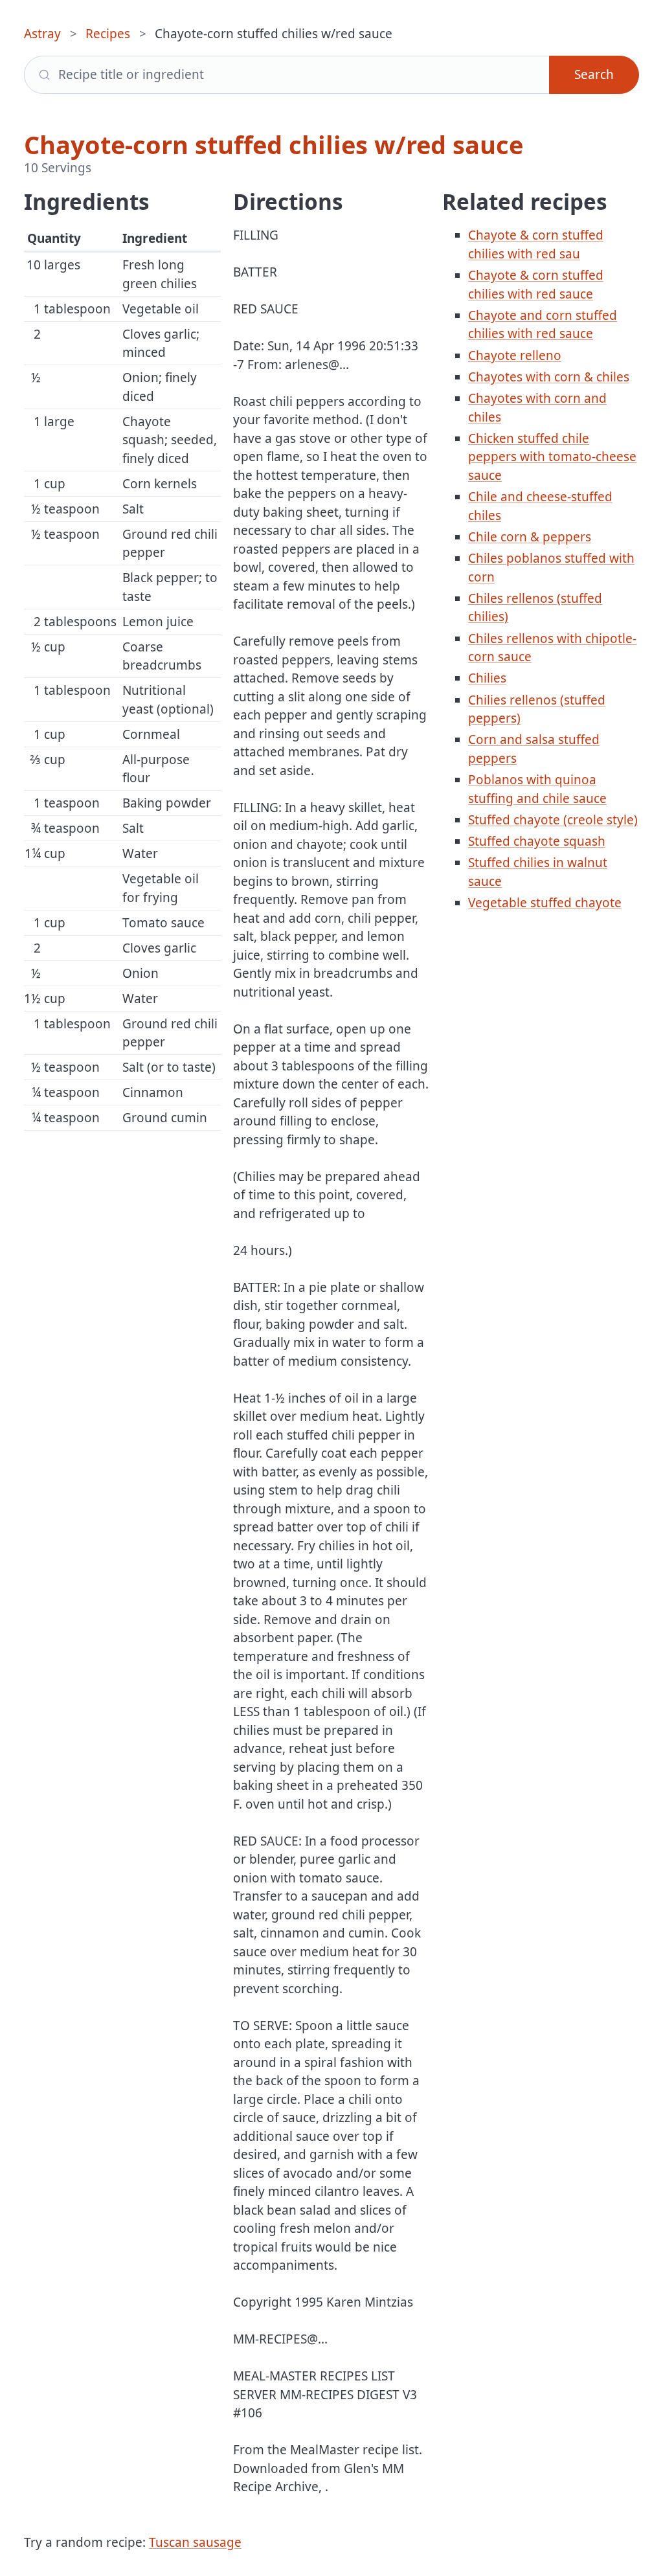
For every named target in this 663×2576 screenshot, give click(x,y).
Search (594, 74)
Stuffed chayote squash (537, 841)
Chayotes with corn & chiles (549, 377)
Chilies (487, 678)
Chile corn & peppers (530, 537)
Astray (42, 34)
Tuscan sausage (195, 2542)
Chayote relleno (515, 356)
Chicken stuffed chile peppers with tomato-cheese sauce (552, 457)
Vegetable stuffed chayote (545, 903)
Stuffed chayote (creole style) (553, 820)
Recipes (108, 34)
